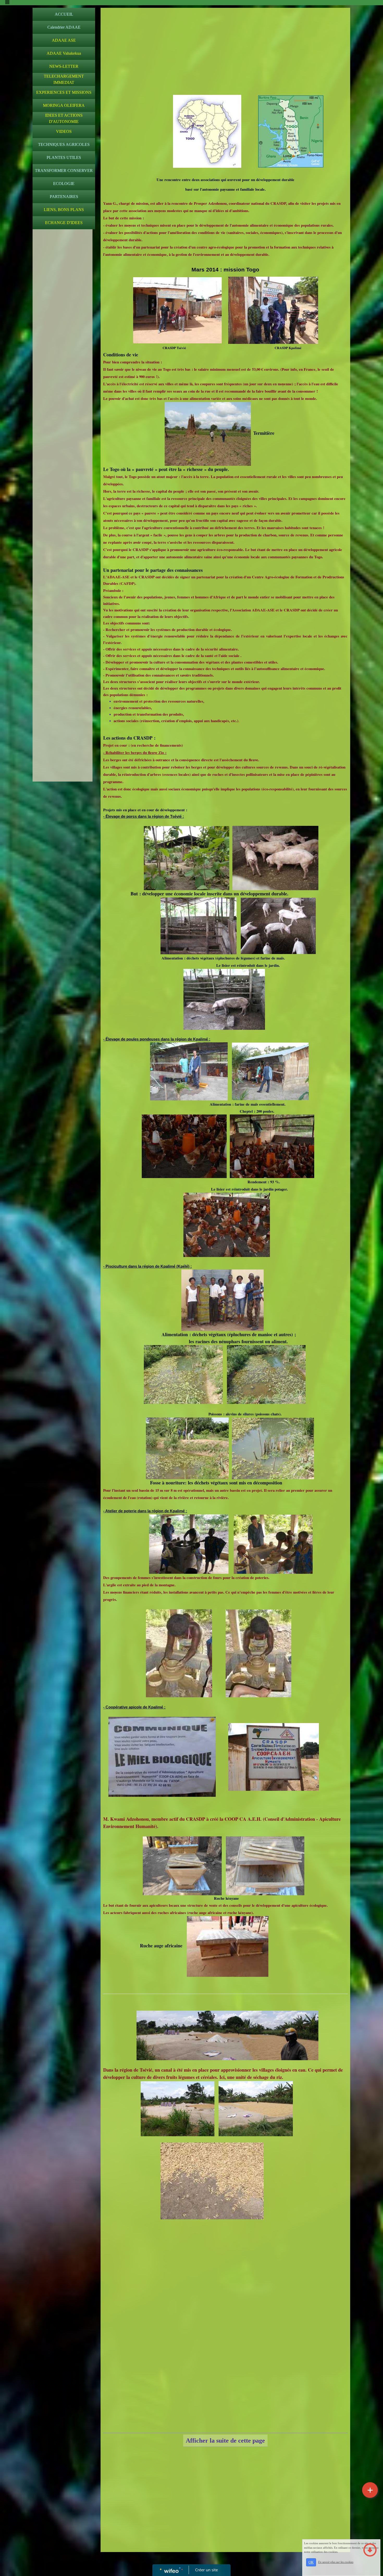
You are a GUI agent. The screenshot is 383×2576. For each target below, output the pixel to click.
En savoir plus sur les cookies (336, 2562)
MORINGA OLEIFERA (64, 105)
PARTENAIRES (64, 197)
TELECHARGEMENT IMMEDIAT (64, 79)
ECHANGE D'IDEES (64, 223)
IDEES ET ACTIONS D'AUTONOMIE (64, 118)
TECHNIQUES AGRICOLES (64, 144)
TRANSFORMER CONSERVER (64, 171)
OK (311, 2562)
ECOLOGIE (64, 184)
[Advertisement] (63, 336)
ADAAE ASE (64, 40)
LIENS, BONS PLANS (64, 210)
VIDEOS (64, 131)
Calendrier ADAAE (64, 27)
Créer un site (206, 2570)
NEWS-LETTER (64, 66)
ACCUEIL (64, 14)
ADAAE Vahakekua (64, 53)
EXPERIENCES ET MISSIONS (64, 92)
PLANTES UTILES (64, 157)
